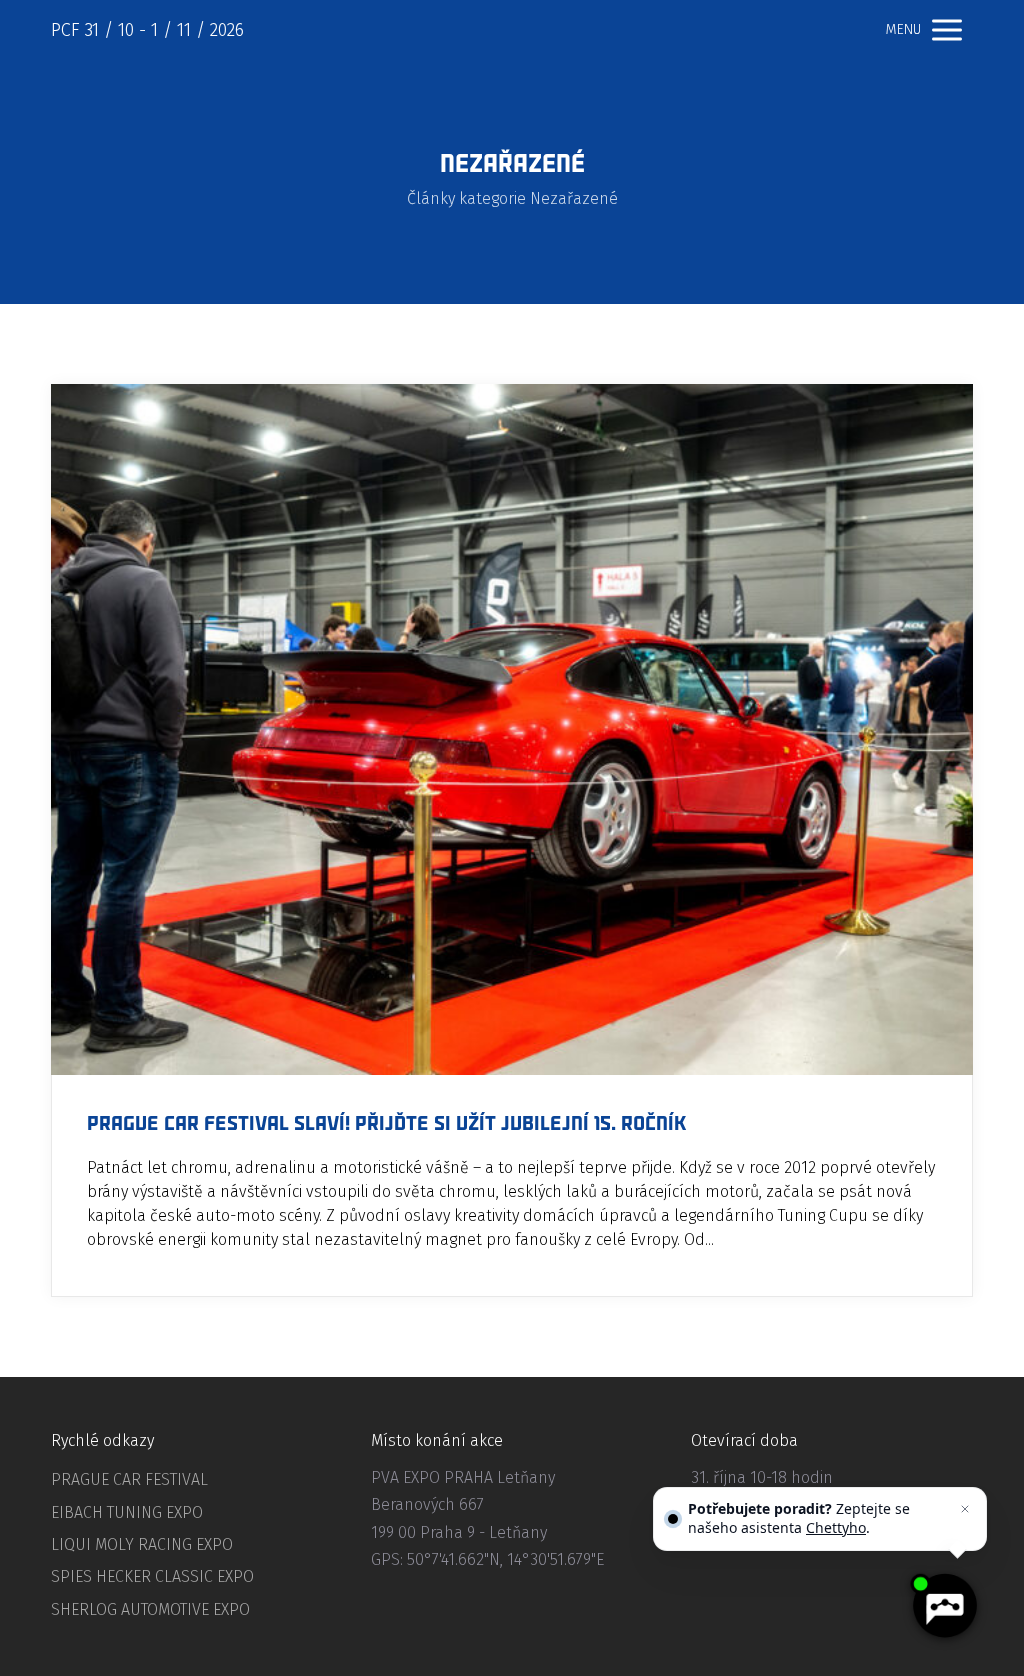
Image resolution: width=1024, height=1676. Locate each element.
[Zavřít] (965, 1509)
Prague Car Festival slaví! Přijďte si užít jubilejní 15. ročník (387, 1124)
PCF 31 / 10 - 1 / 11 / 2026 (147, 30)
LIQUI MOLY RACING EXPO (142, 1544)
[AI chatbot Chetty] (944, 1606)
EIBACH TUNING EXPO (127, 1512)
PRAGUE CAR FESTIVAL (129, 1479)
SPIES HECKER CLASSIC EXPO (152, 1576)
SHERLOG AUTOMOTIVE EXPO (150, 1609)
